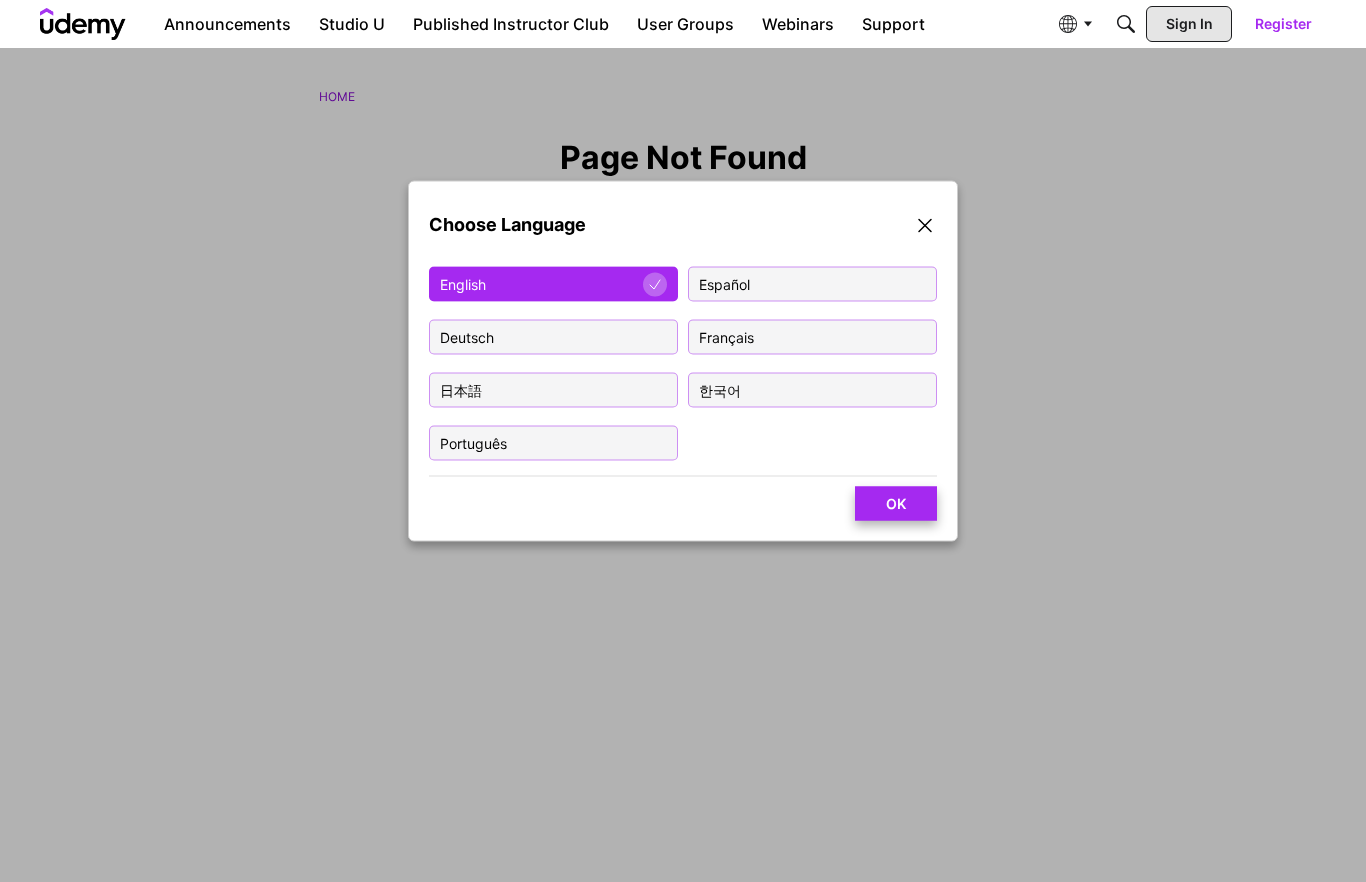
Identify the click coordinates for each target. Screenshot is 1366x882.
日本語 (461, 390)
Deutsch (467, 337)
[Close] (925, 228)
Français (726, 337)
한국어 (720, 390)
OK (896, 503)
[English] (83, 24)
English (463, 284)
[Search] (1126, 24)
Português (473, 443)
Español (724, 284)
